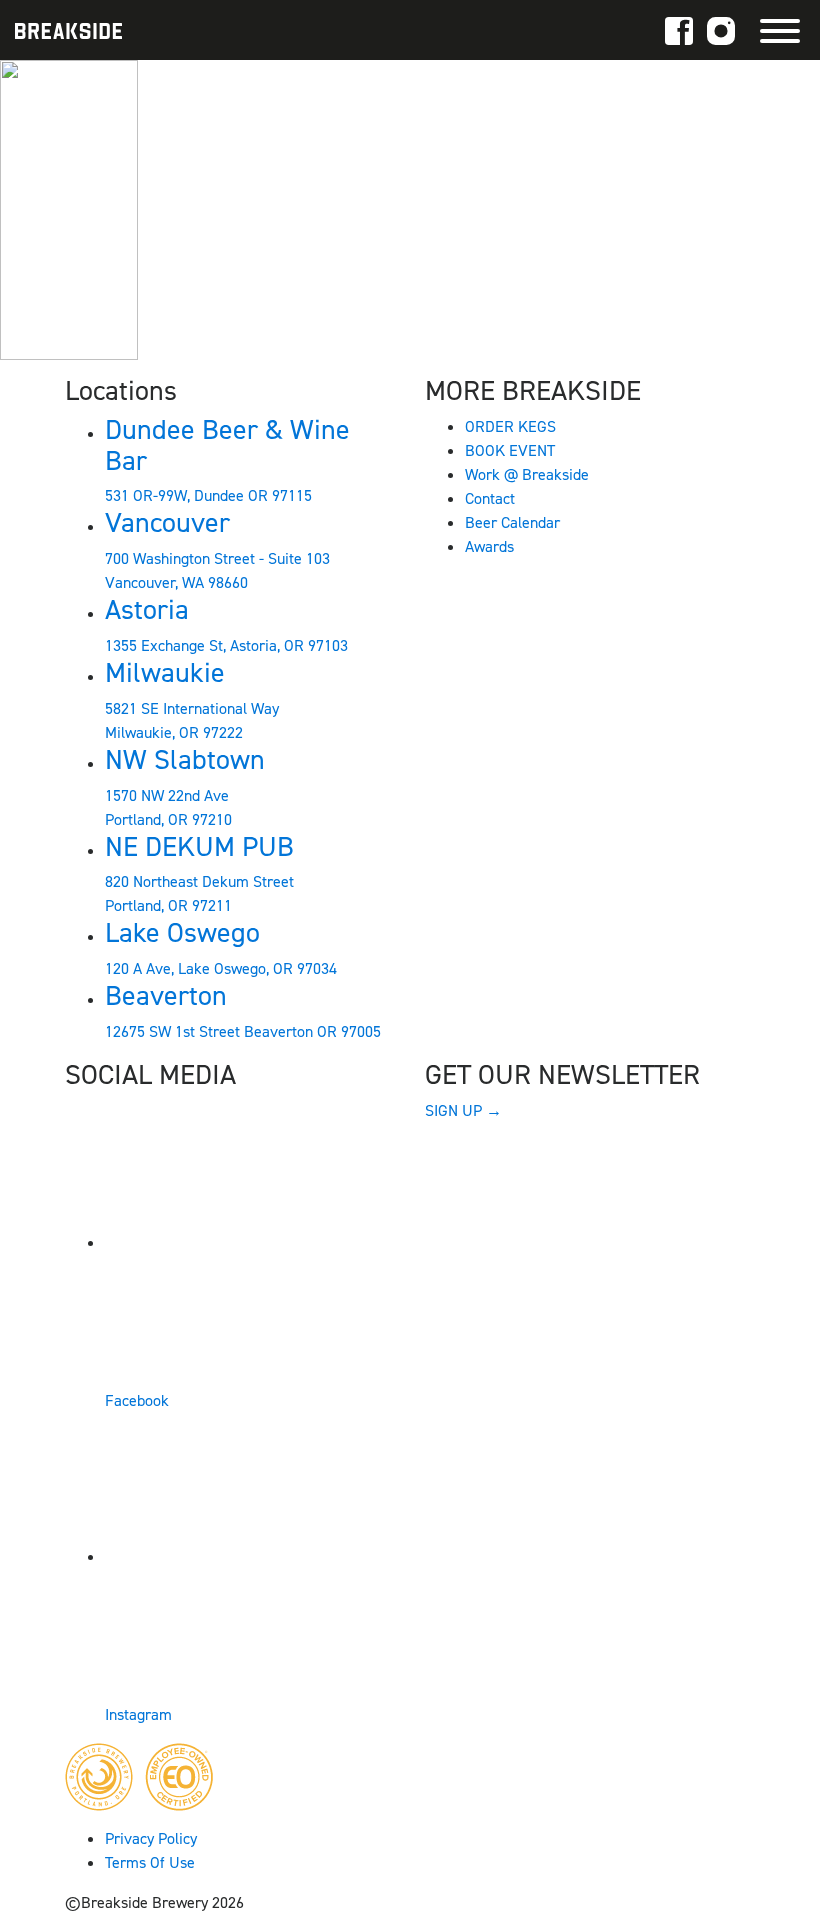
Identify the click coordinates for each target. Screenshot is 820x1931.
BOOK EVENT (510, 450)
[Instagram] (721, 30)
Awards (489, 546)
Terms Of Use (150, 1862)
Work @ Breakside (527, 474)
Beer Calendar (512, 522)
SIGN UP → (463, 1110)
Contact (490, 498)
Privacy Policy (151, 1838)
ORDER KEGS (510, 426)
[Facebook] (679, 30)
